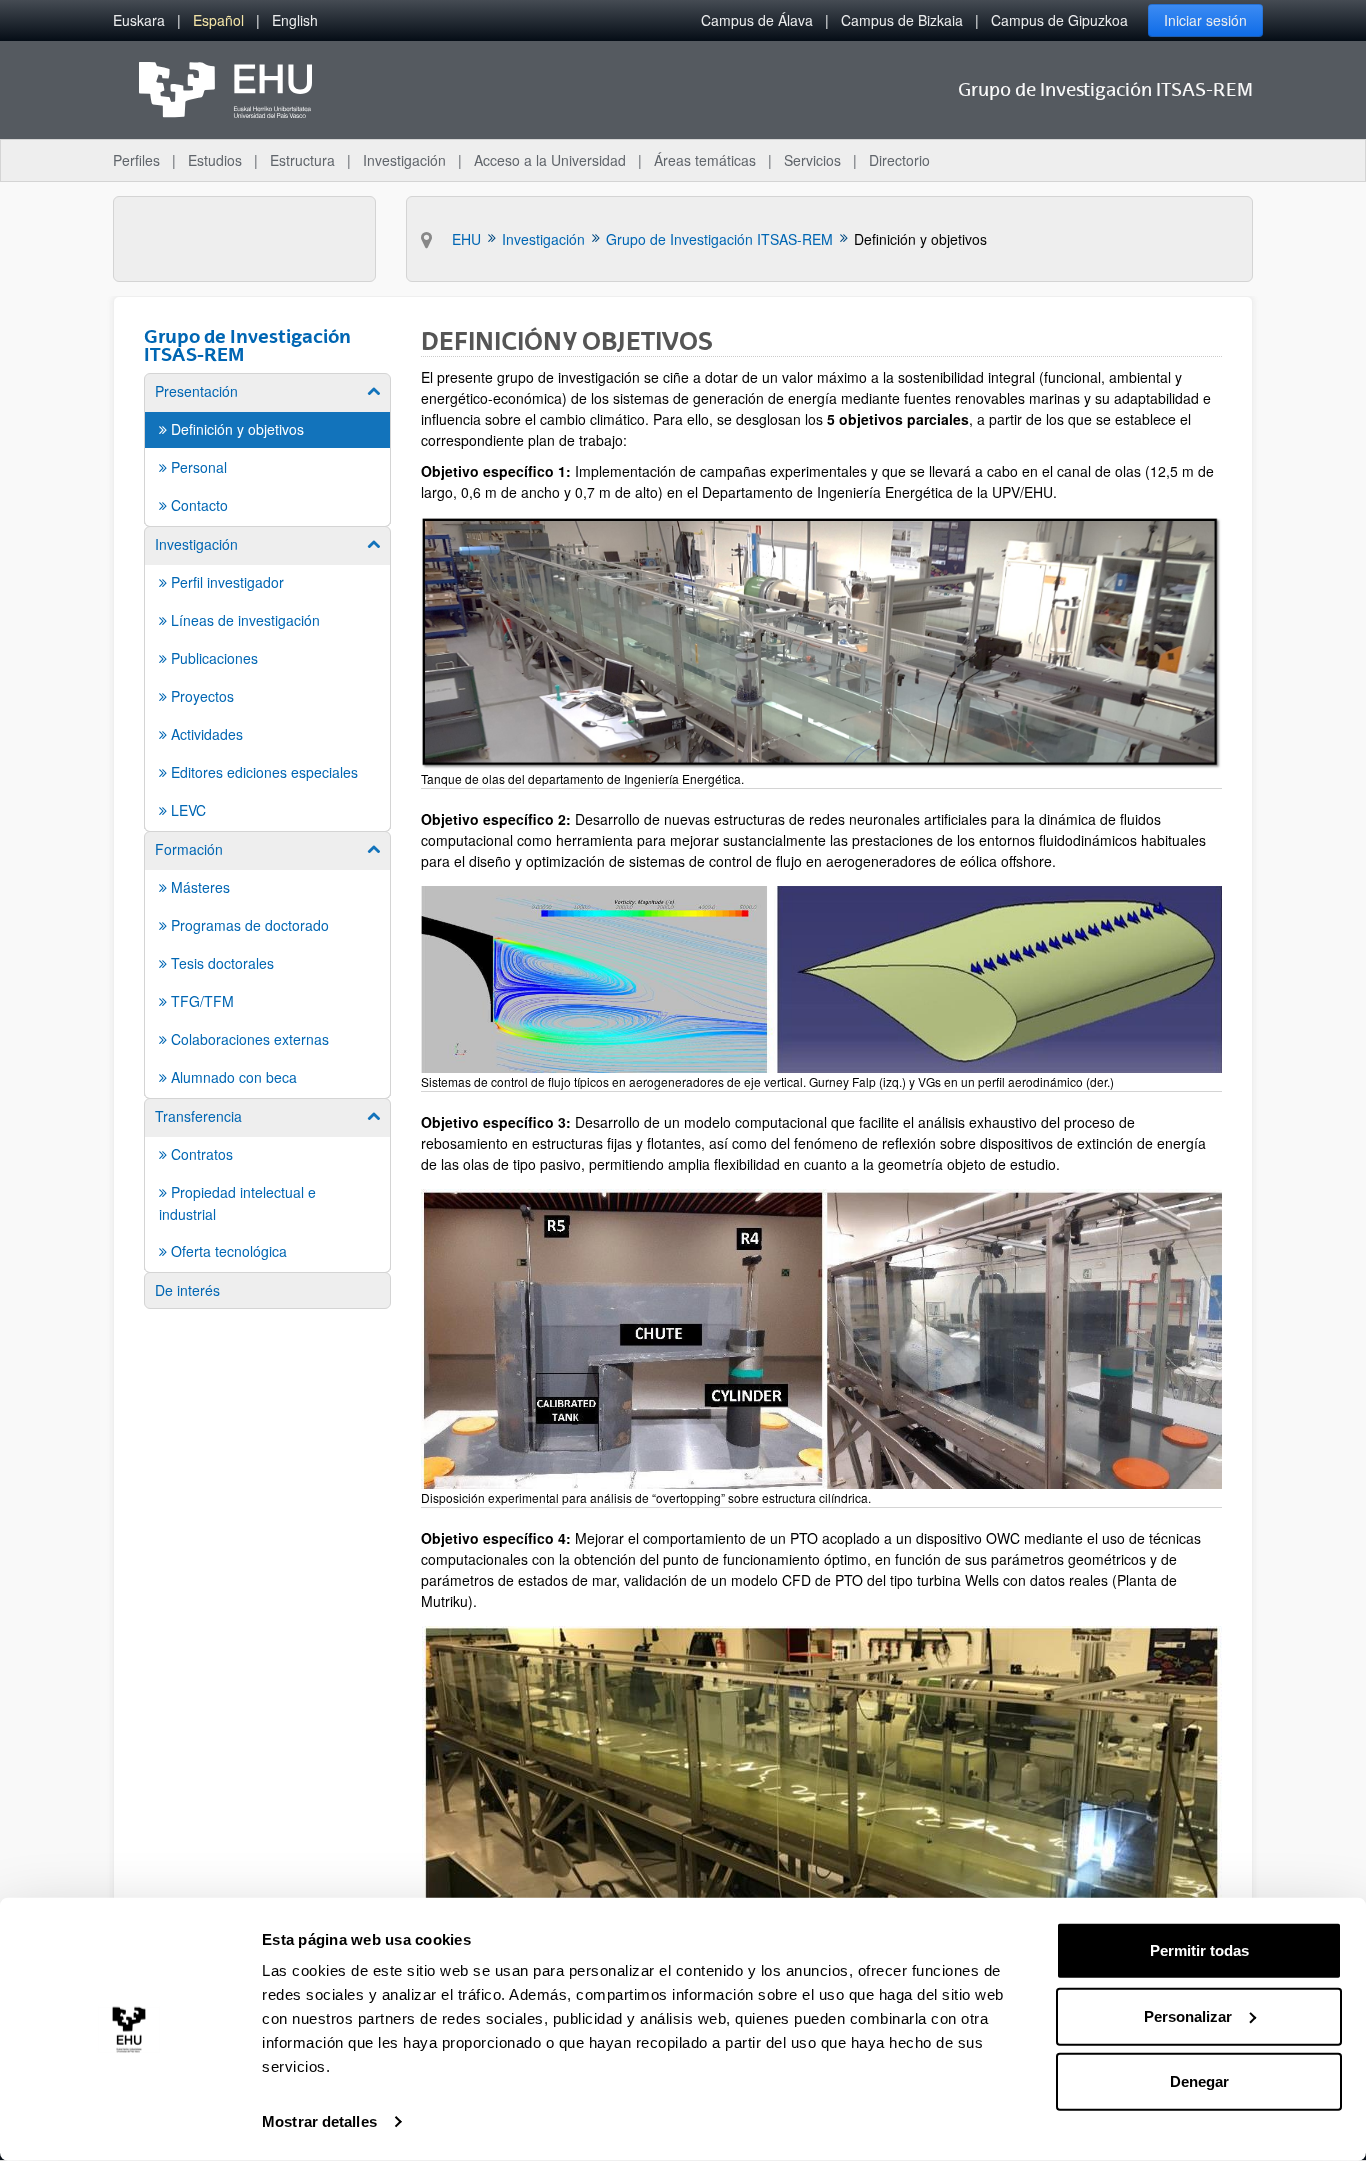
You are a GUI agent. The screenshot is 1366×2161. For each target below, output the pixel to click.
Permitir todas (1199, 1950)
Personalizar (1188, 2015)
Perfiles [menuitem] (136, 160)
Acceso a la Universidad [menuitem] (550, 160)
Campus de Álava (757, 20)
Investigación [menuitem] (404, 160)
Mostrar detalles (319, 2121)
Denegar (1199, 2081)
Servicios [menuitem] (812, 160)
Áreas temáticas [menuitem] (705, 160)
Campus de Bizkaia (902, 20)
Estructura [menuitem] (302, 160)
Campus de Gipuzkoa (1059, 20)
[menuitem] (139, 20)
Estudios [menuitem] (215, 160)
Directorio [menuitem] (899, 160)
